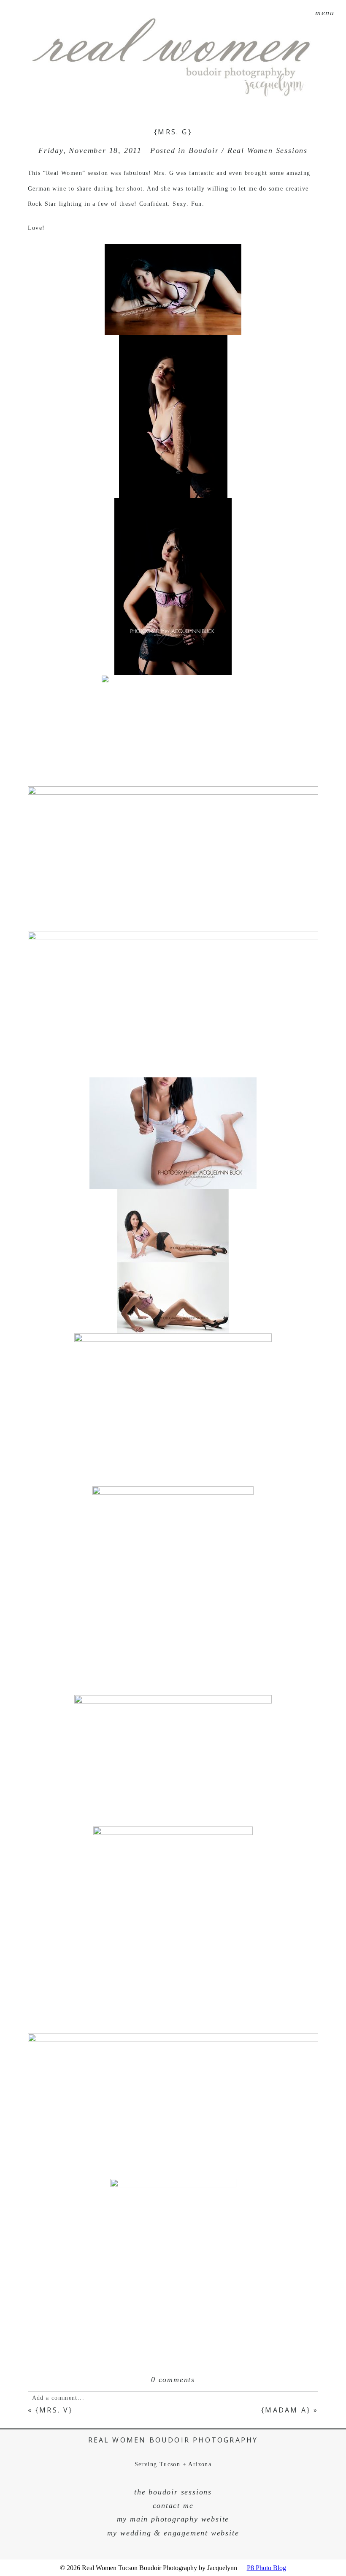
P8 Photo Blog (266, 2568)
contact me (173, 2505)
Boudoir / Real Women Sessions (248, 150)
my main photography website (173, 2519)
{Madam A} (286, 2410)
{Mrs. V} (54, 2410)
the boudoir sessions (173, 2492)
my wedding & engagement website (173, 2533)
